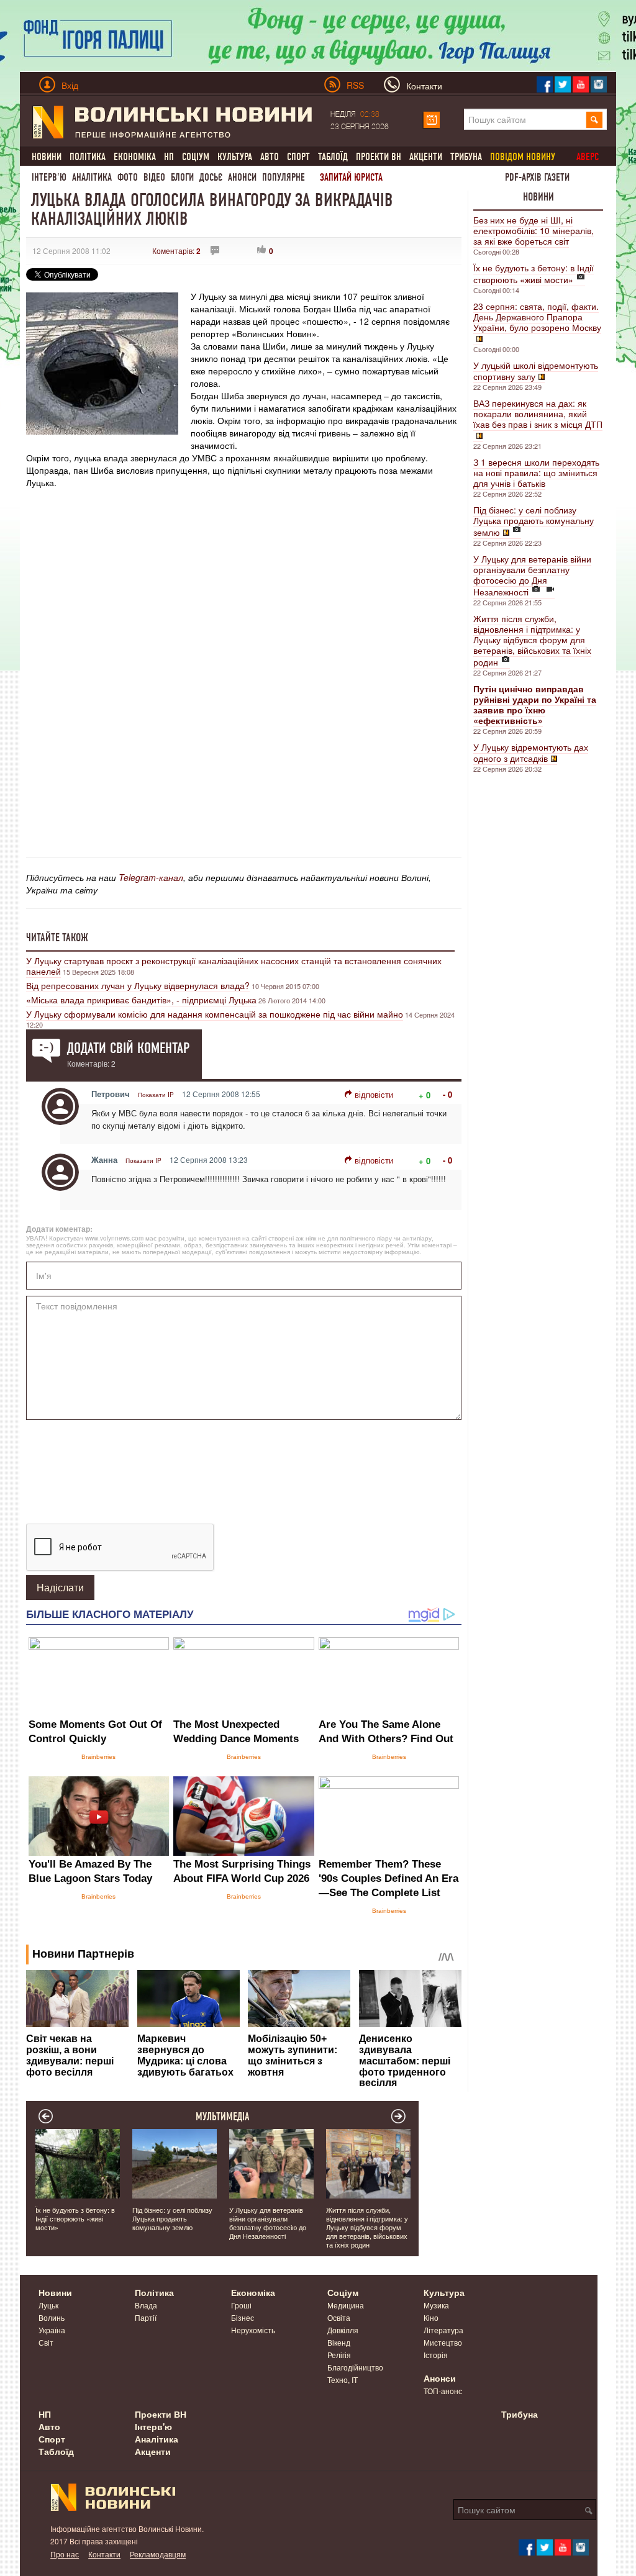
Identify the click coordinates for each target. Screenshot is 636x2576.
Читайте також (57, 938)
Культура (235, 157)
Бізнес (243, 2317)
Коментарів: (176, 251)
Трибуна (466, 157)
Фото (128, 177)
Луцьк (48, 2305)
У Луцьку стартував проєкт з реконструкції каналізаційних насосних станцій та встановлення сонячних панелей (234, 966)
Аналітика (92, 177)
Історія (436, 2355)
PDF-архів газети (537, 177)
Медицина (346, 2305)
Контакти (104, 2554)
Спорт (298, 157)
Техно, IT (343, 2379)
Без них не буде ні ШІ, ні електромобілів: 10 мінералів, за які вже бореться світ (534, 230)
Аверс (588, 157)
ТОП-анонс (443, 2391)
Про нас (65, 2554)
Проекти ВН (379, 157)
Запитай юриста (351, 177)
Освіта (339, 2317)
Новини (47, 157)
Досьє (211, 177)
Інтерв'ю (49, 177)
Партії (146, 2317)
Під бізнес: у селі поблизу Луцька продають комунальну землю (534, 521)
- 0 (447, 1094)
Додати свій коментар (128, 1048)
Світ (46, 2342)
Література (443, 2330)
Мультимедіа (223, 2117)
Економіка (135, 157)
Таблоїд (333, 157)
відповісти (374, 1094)
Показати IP (156, 1095)
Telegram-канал (151, 877)
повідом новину (523, 157)
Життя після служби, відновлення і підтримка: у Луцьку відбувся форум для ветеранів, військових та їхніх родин (532, 640)
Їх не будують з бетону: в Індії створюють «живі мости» (534, 273)
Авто (270, 157)
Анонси (242, 177)
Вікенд (339, 2342)
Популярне (284, 177)
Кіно (431, 2317)
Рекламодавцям (158, 2554)
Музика (436, 2305)
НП (169, 157)
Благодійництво (355, 2367)
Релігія (339, 2355)
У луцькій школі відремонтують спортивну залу (536, 371)
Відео (154, 177)
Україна (52, 2330)
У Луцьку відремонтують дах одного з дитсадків (531, 752)
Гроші (241, 2305)
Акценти (426, 157)
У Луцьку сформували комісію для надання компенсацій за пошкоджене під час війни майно (215, 1014)
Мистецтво (443, 2342)
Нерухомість (253, 2330)
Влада (146, 2305)
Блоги (182, 177)
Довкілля (343, 2330)
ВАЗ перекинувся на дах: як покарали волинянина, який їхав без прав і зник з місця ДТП (538, 414)
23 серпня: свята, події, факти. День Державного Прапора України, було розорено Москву (537, 317)
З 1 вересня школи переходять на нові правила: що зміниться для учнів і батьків (536, 472)
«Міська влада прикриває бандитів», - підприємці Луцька (141, 1000)
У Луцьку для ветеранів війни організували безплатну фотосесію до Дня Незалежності (532, 575)
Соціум (196, 157)
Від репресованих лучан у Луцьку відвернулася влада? (138, 985)
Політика (88, 157)
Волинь (52, 2317)
